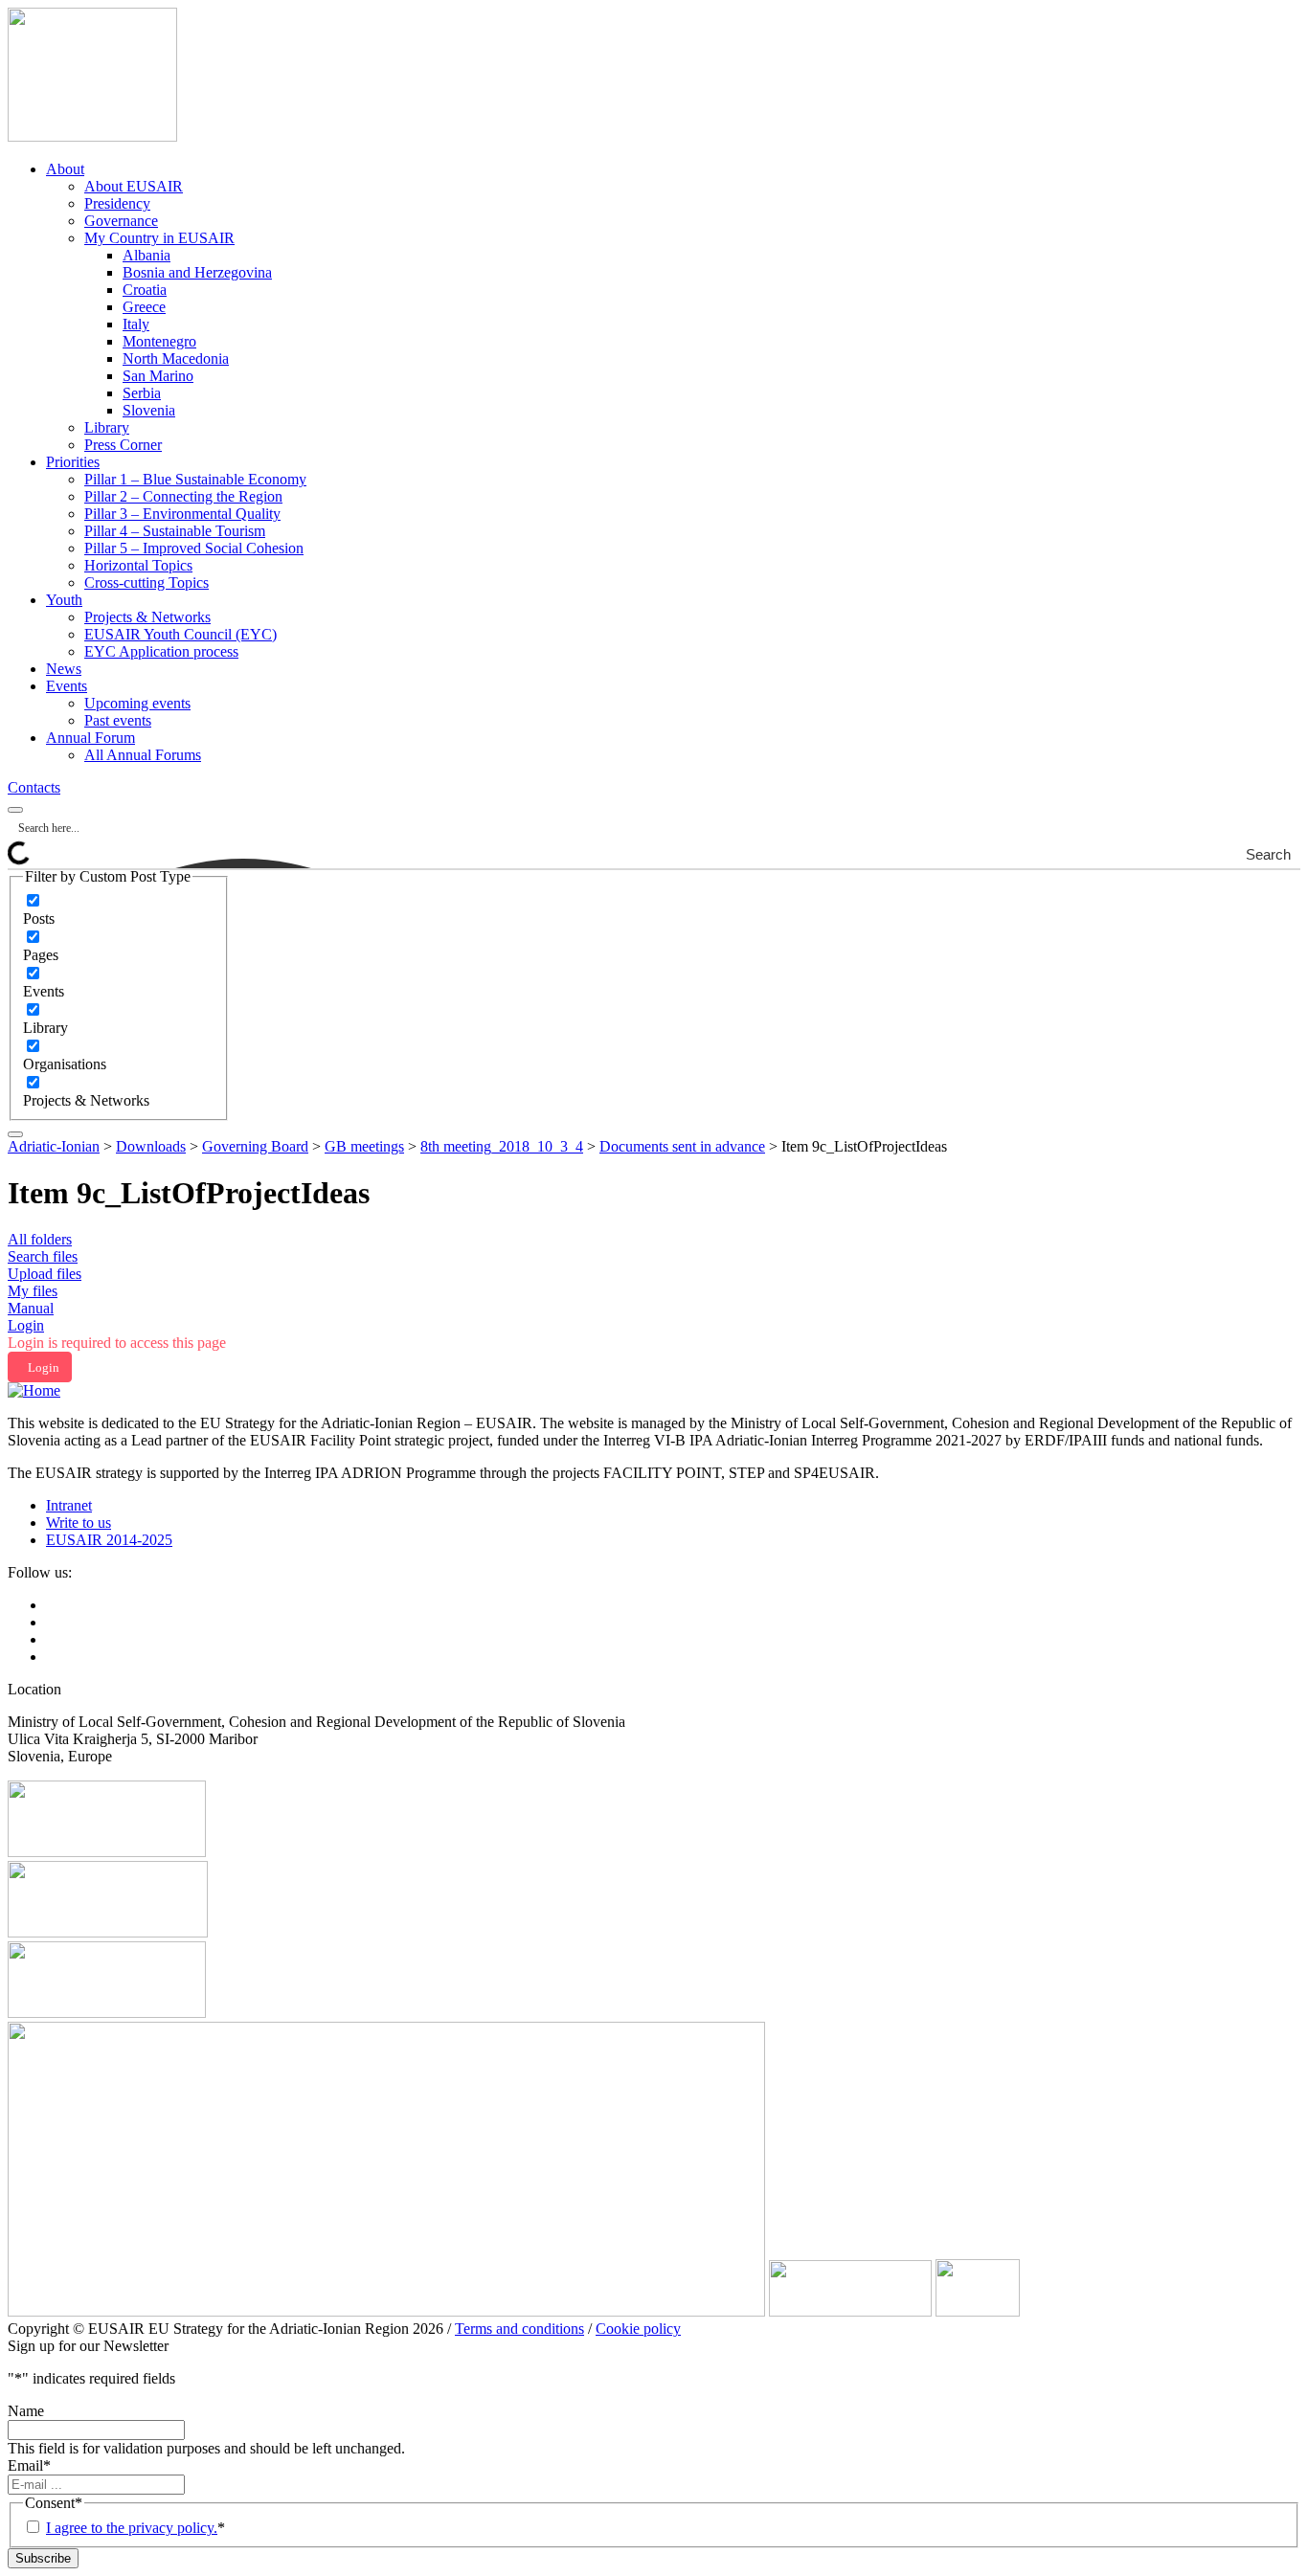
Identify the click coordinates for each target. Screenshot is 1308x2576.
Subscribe (43, 2558)
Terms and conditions (519, 2329)
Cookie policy (638, 2329)
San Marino (158, 376)
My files (33, 1291)
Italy (136, 324)
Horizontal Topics (138, 565)
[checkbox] (119, 909)
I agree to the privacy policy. (132, 2528)
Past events (118, 720)
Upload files (45, 1274)
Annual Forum (90, 738)
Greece (144, 307)
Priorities (73, 462)
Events (67, 686)
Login (26, 1325)
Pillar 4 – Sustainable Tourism (175, 531)
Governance (121, 221)
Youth (64, 600)
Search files (43, 1256)
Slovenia (149, 410)
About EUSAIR (134, 186)
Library (107, 427)
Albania (147, 255)
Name (26, 2411)
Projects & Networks (147, 617)
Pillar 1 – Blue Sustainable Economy (195, 479)
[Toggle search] (15, 810)
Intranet (69, 1505)
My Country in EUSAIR (159, 238)
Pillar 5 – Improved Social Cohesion (194, 548)
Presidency (117, 203)
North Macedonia (176, 358)
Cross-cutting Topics (147, 582)
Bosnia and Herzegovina (197, 272)
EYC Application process (161, 651)
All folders (40, 1239)
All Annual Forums (143, 755)
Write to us (79, 1523)
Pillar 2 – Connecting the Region (183, 496)
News (64, 669)
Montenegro (159, 341)
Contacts (34, 787)
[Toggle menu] (15, 1134)
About (65, 169)
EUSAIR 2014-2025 (109, 1540)
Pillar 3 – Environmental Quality (182, 514)
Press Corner (123, 445)
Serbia (142, 393)
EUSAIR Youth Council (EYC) (180, 634)
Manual (31, 1308)
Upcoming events (137, 703)
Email (29, 2465)
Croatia (145, 290)
